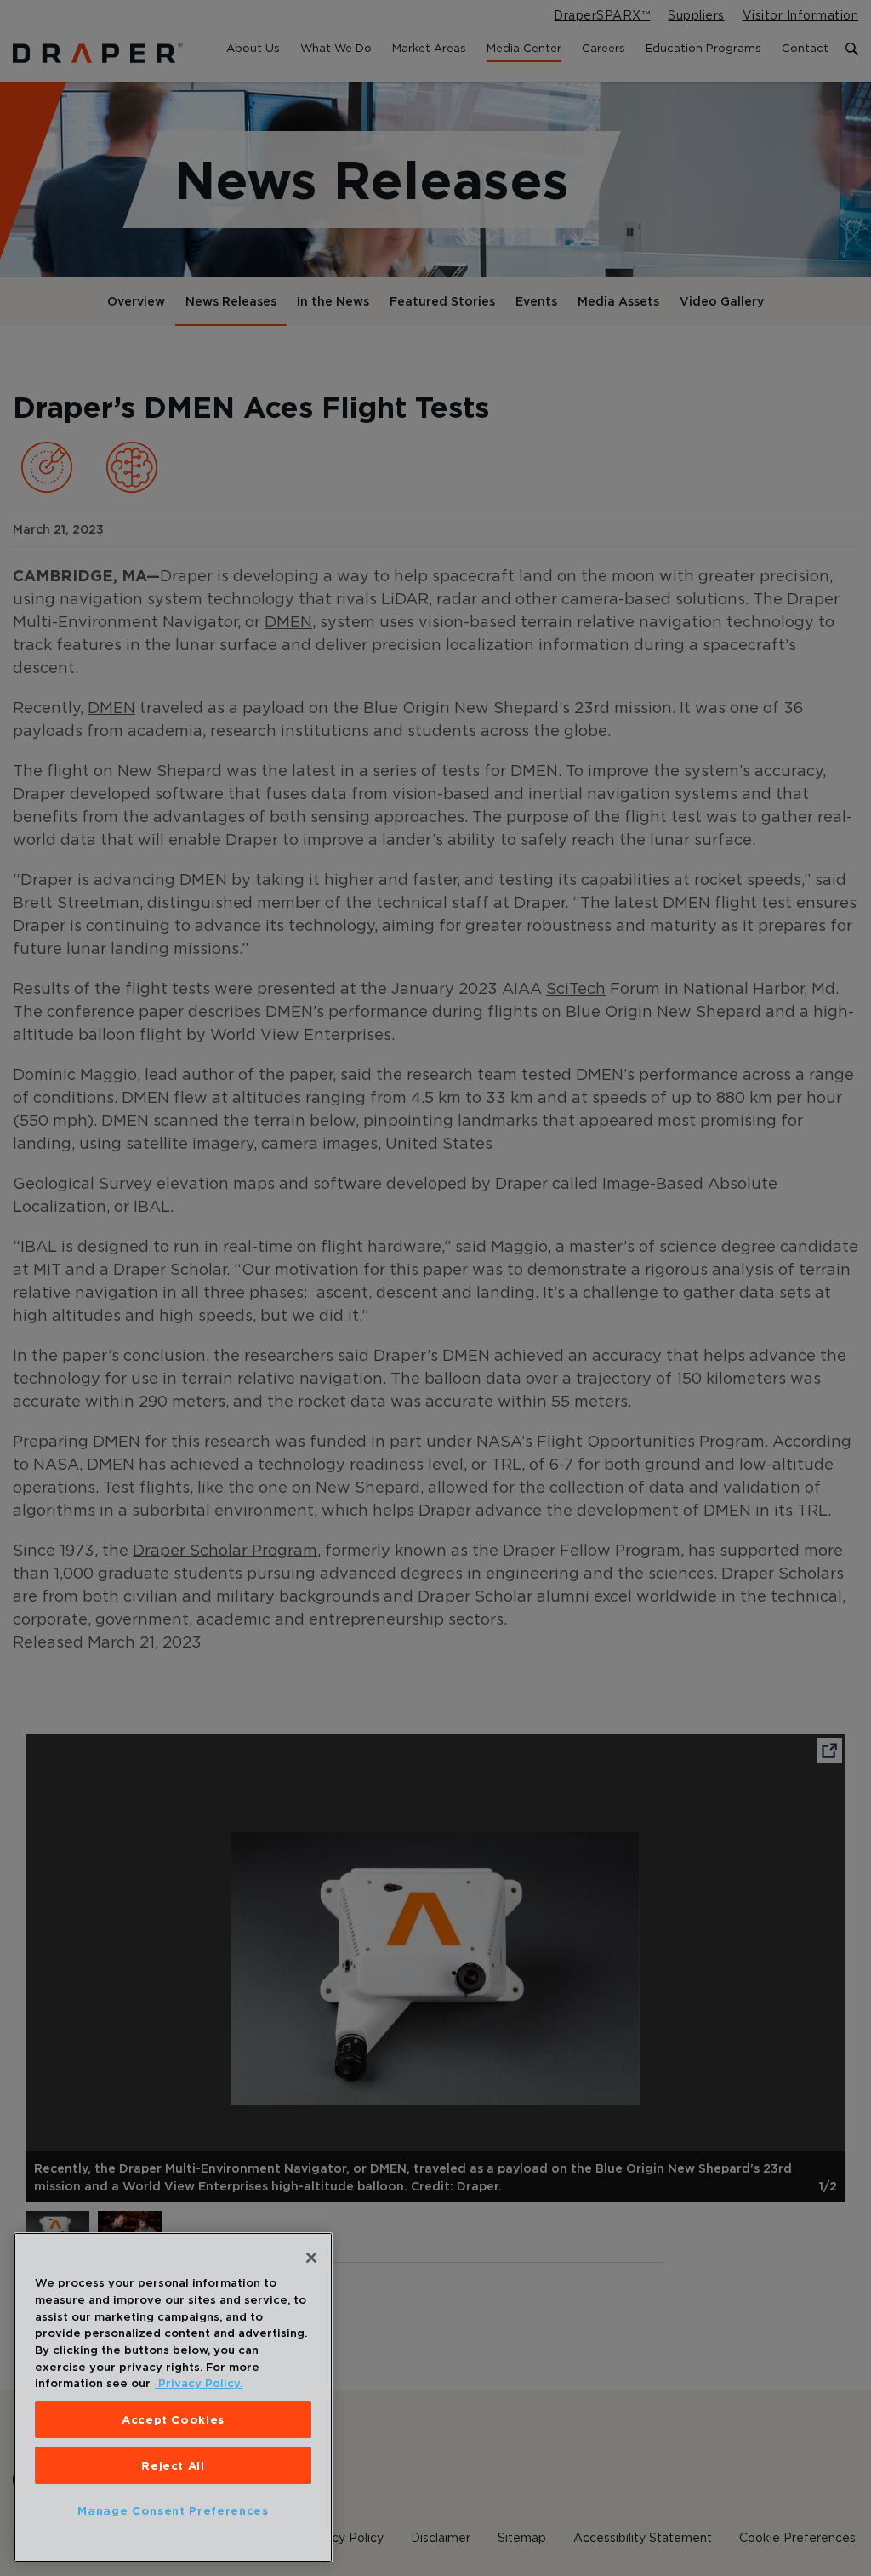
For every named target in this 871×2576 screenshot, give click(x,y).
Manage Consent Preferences (173, 2510)
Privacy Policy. (199, 2383)
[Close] (311, 2258)
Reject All (173, 2465)
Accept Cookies (173, 2419)
